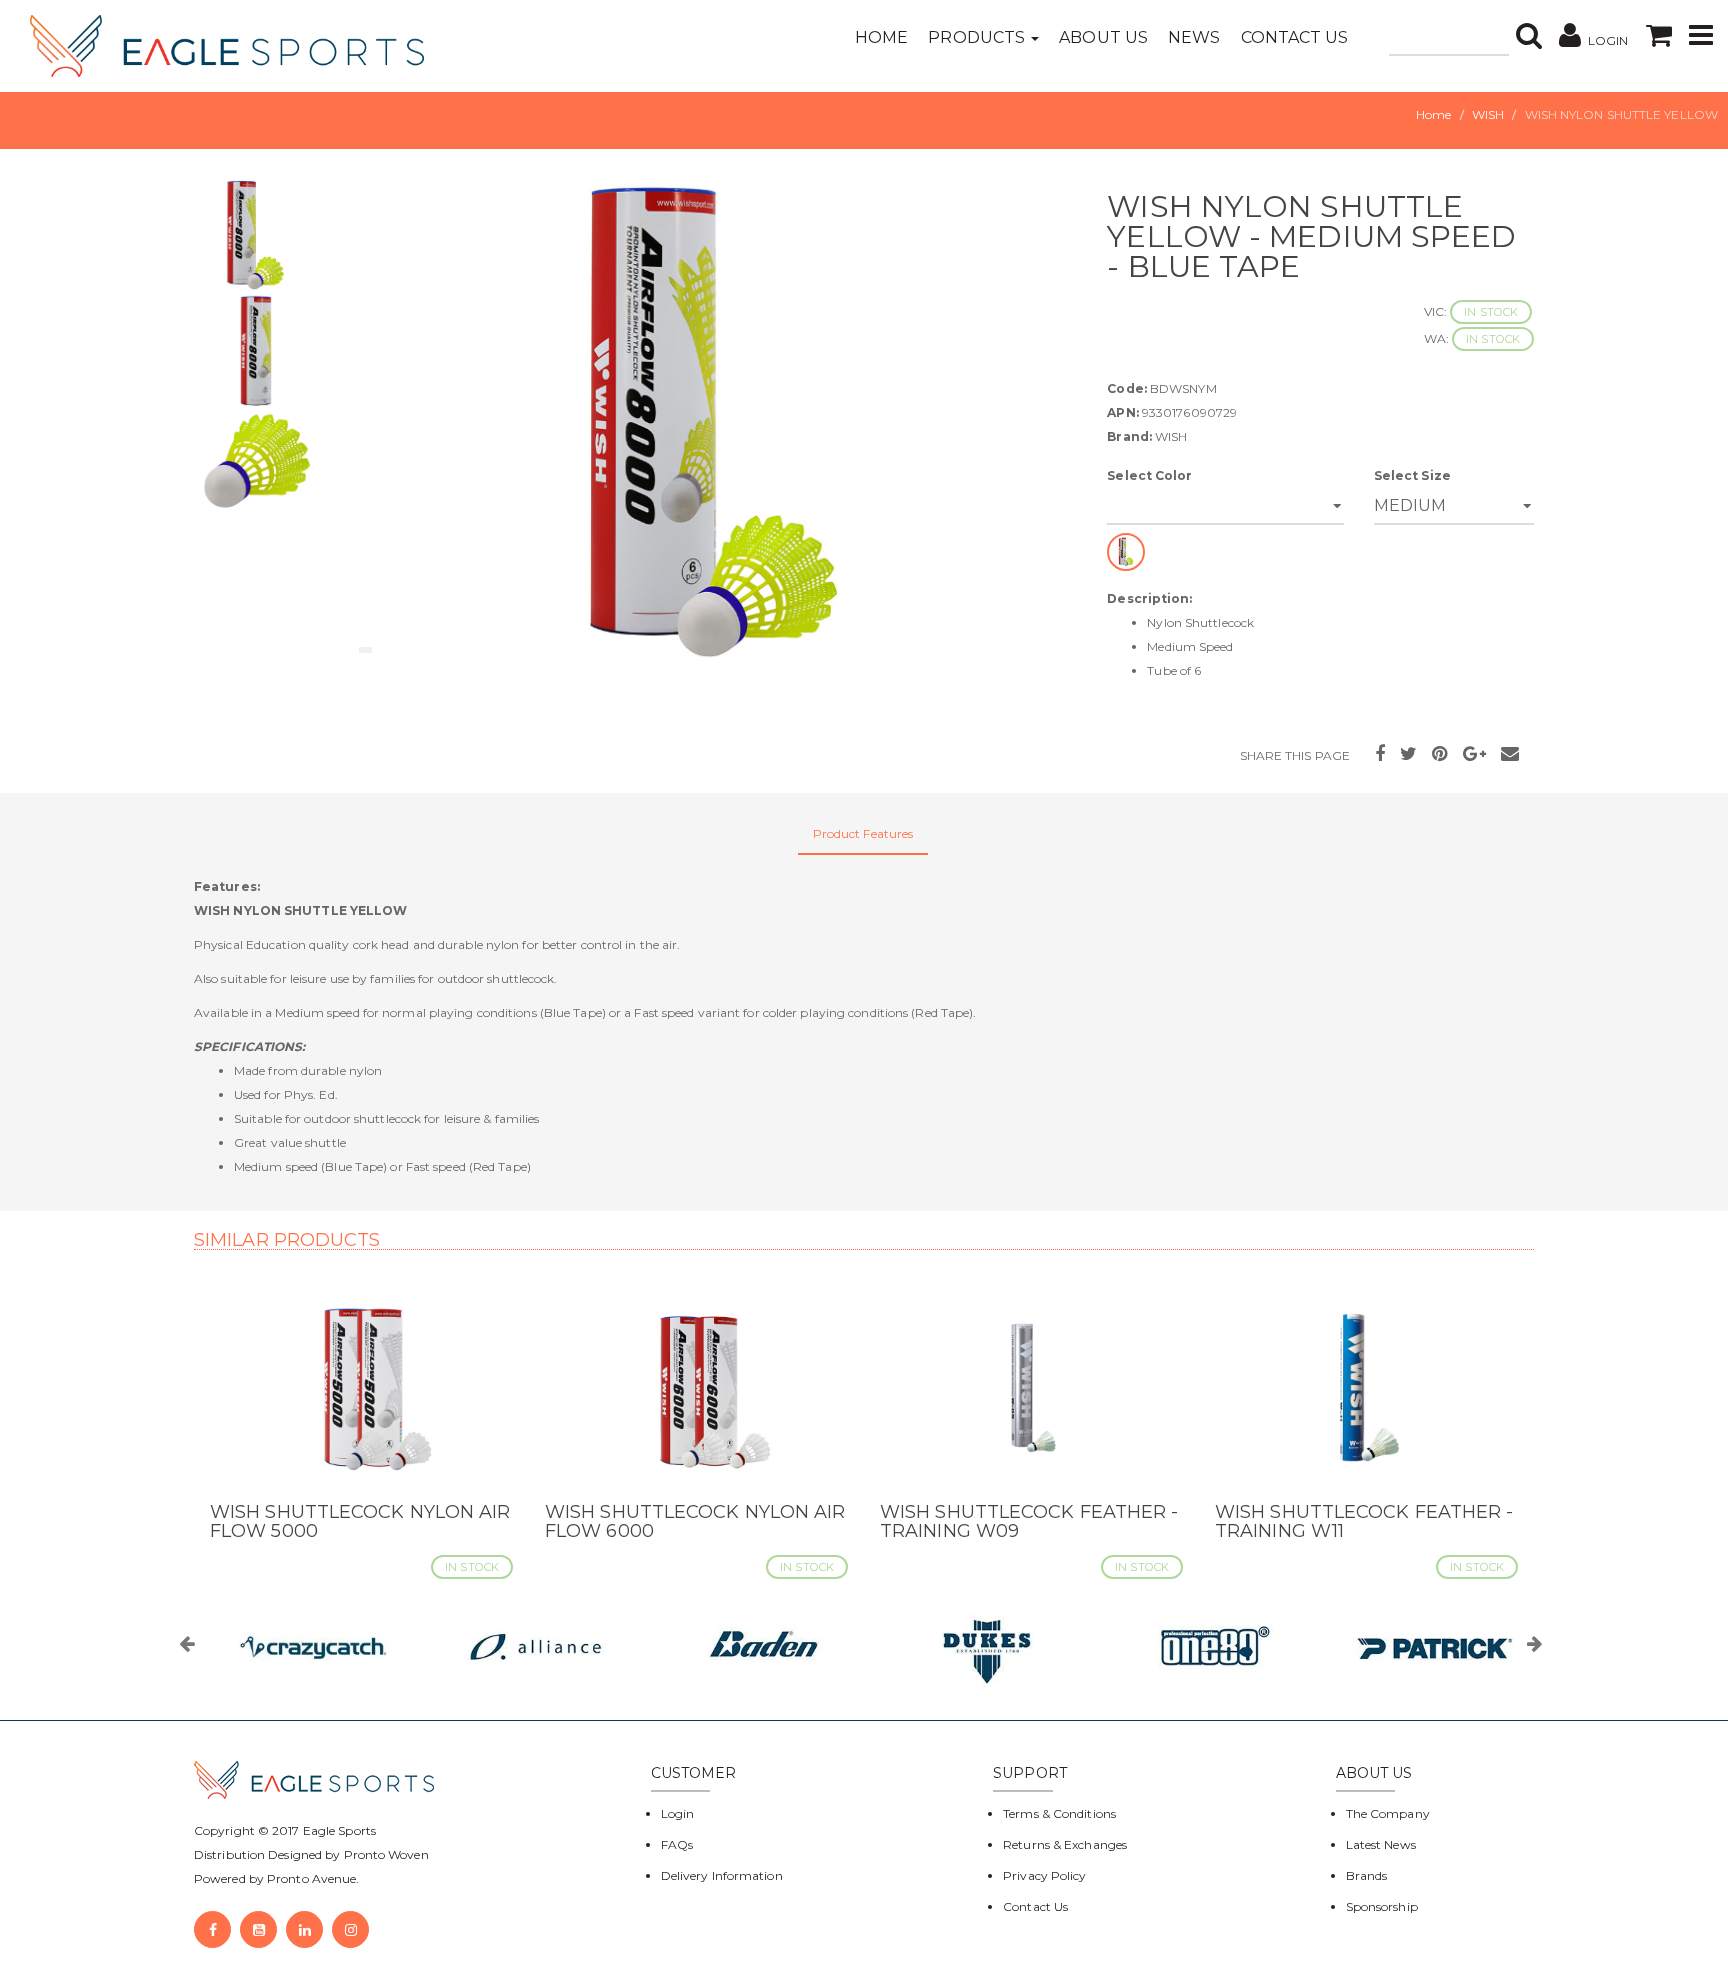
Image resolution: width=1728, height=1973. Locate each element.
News (1194, 37)
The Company (1388, 1813)
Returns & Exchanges (1065, 1844)
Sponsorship (1382, 1906)
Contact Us (1295, 37)
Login (678, 1813)
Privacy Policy (1044, 1875)
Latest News (1381, 1844)
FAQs (677, 1844)
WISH (1488, 114)
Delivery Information (722, 1875)
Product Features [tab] (863, 833)
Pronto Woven (386, 1854)
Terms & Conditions (1059, 1813)
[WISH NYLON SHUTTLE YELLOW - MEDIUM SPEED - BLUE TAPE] (711, 426)
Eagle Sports (338, 1830)
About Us (1103, 37)
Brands (1367, 1875)
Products (978, 37)
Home (881, 37)
